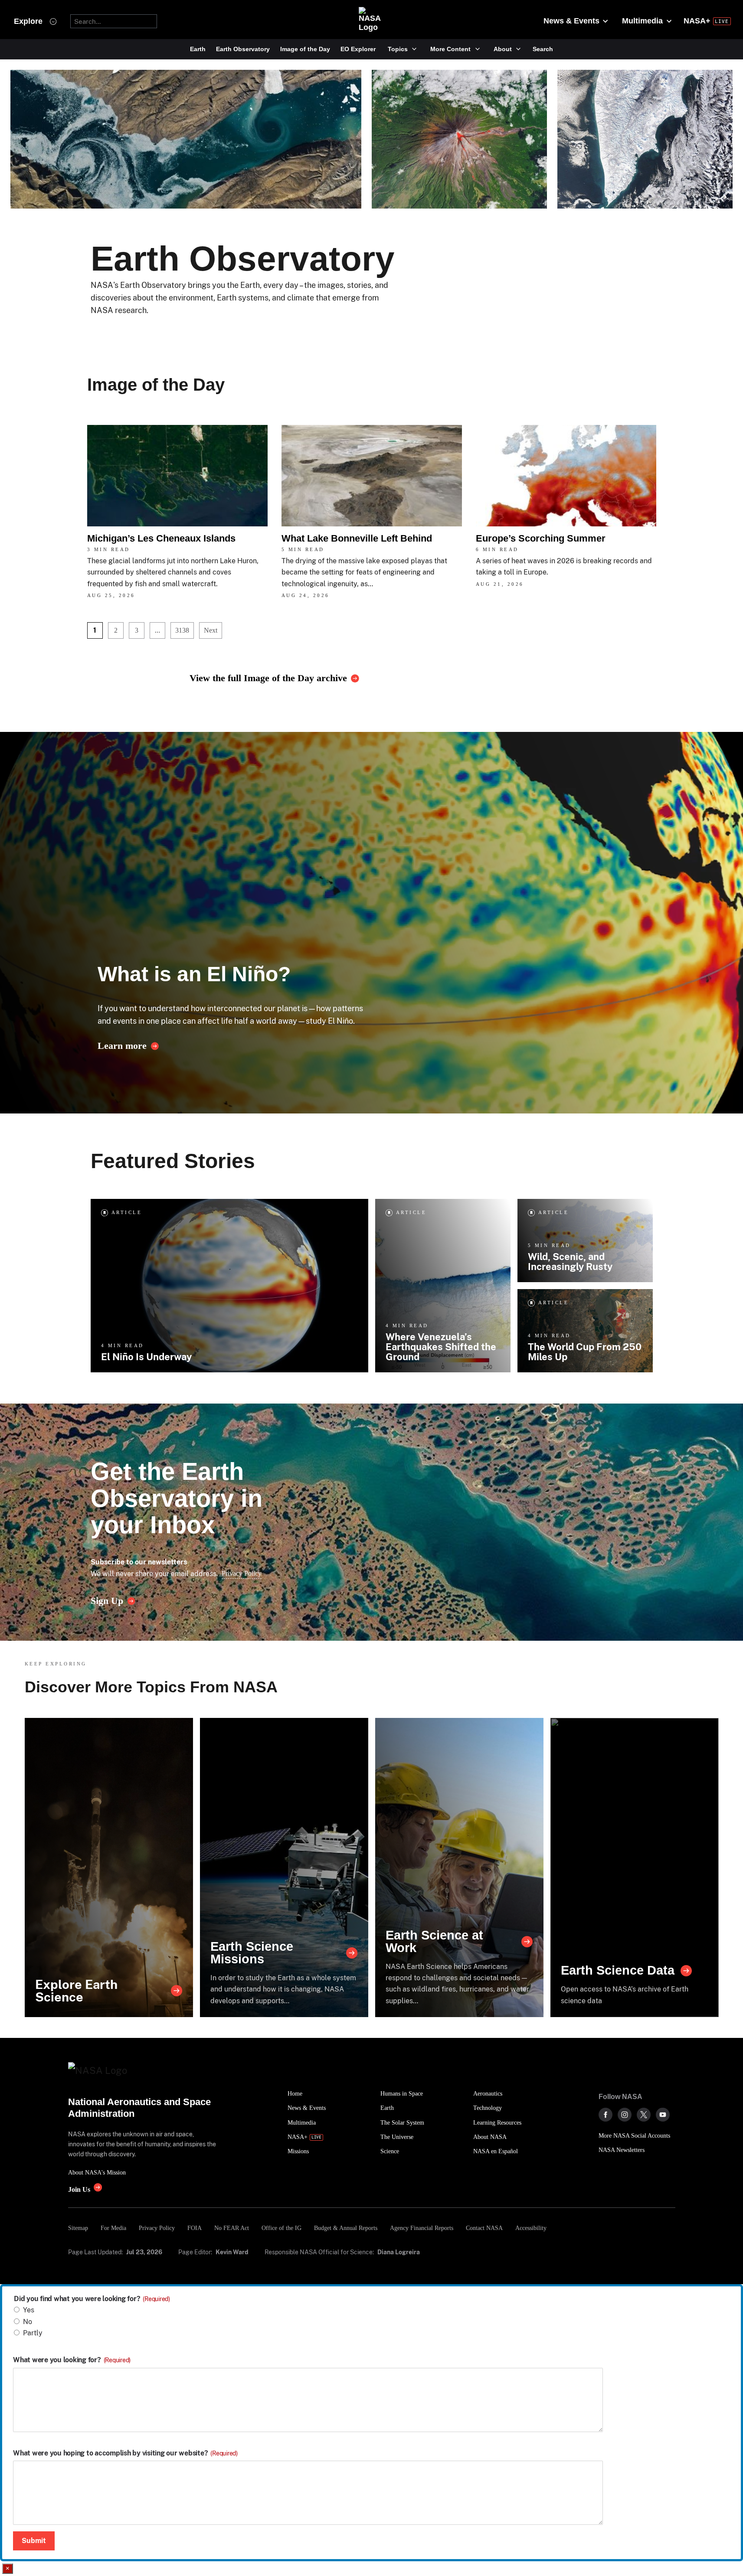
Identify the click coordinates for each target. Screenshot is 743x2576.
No (28, 2322)
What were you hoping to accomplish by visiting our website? (125, 2453)
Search (543, 49)
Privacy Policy (242, 1573)
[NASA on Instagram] (625, 2115)
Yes (29, 2310)
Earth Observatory (243, 49)
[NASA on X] (644, 2115)
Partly (33, 2333)
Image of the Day (305, 49)
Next (211, 630)
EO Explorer (358, 49)
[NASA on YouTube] (663, 2115)
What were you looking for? (72, 2360)
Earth (198, 49)
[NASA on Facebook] (606, 2115)
